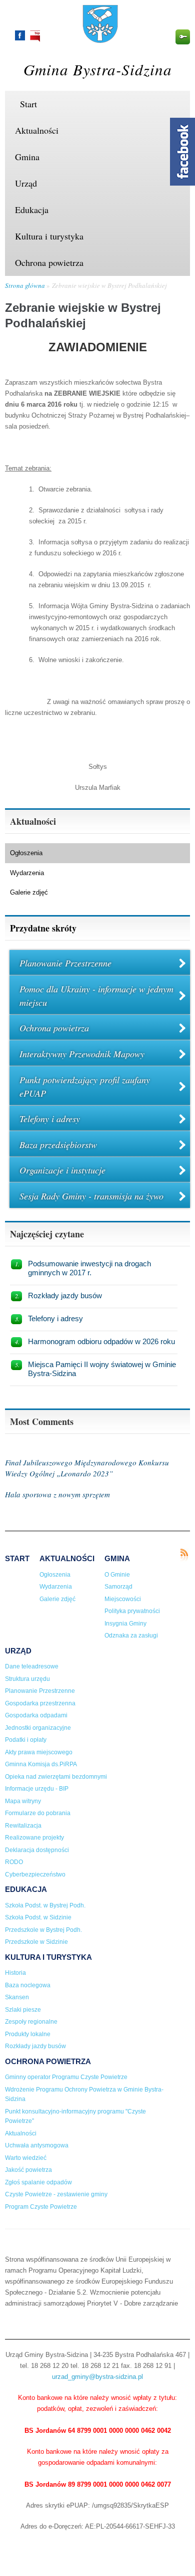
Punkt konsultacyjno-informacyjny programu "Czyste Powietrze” (75, 2116)
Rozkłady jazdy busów (65, 1295)
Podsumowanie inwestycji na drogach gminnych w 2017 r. (89, 1268)
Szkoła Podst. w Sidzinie (38, 1917)
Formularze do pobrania (38, 1813)
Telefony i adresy (50, 1119)
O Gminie (117, 1575)
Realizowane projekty (34, 1838)
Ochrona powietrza (49, 262)
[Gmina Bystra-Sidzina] (100, 38)
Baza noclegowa (28, 1985)
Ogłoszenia (26, 853)
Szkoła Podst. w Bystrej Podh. (45, 1905)
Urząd (26, 183)
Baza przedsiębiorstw (58, 1145)
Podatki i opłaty (26, 1740)
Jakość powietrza (28, 2170)
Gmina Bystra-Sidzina (98, 69)
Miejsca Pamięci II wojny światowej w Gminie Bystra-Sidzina (102, 1369)
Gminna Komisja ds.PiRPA (41, 1764)
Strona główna (25, 285)
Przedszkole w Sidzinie (36, 1942)
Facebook (20, 35)
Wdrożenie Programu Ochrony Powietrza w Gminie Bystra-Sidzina (84, 2095)
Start (28, 104)
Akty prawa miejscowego (39, 1752)
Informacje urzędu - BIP (37, 1789)
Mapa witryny (23, 1801)
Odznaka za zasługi (131, 1636)
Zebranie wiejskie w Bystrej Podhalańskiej (109, 285)
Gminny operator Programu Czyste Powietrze (66, 2077)
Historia (15, 1973)
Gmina (27, 157)
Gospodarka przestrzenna (40, 1703)
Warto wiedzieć (26, 2158)
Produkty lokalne (28, 2034)
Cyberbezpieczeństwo (35, 1874)
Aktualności (37, 130)
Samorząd (118, 1587)
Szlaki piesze (23, 2010)
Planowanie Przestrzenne (65, 963)
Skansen (17, 1997)
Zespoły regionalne (31, 2022)
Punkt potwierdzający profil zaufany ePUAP (85, 1086)
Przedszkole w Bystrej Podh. (43, 1930)
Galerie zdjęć (29, 892)
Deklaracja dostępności (37, 1850)
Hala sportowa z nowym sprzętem (57, 1494)
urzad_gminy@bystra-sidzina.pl (97, 2377)
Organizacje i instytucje (62, 1170)
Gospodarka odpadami (36, 1715)
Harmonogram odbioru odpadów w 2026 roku (101, 1341)
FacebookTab (182, 152)
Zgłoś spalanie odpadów (38, 2182)
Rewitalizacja (23, 1826)
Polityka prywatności (132, 1611)
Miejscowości (123, 1599)
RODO (14, 1862)
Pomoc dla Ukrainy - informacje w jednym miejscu (96, 996)
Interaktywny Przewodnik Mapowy (82, 1054)
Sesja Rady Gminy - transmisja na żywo (91, 1196)
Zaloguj (182, 37)
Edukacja (32, 210)
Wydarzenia (27, 873)
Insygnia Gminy (125, 1624)
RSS (184, 1555)
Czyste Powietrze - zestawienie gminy (56, 2194)
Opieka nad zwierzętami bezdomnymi (56, 1777)
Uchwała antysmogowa (37, 2145)
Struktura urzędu (27, 1679)
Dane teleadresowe (32, 1666)
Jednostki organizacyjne (38, 1728)
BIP (35, 36)
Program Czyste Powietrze (41, 2207)
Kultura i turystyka (49, 236)
